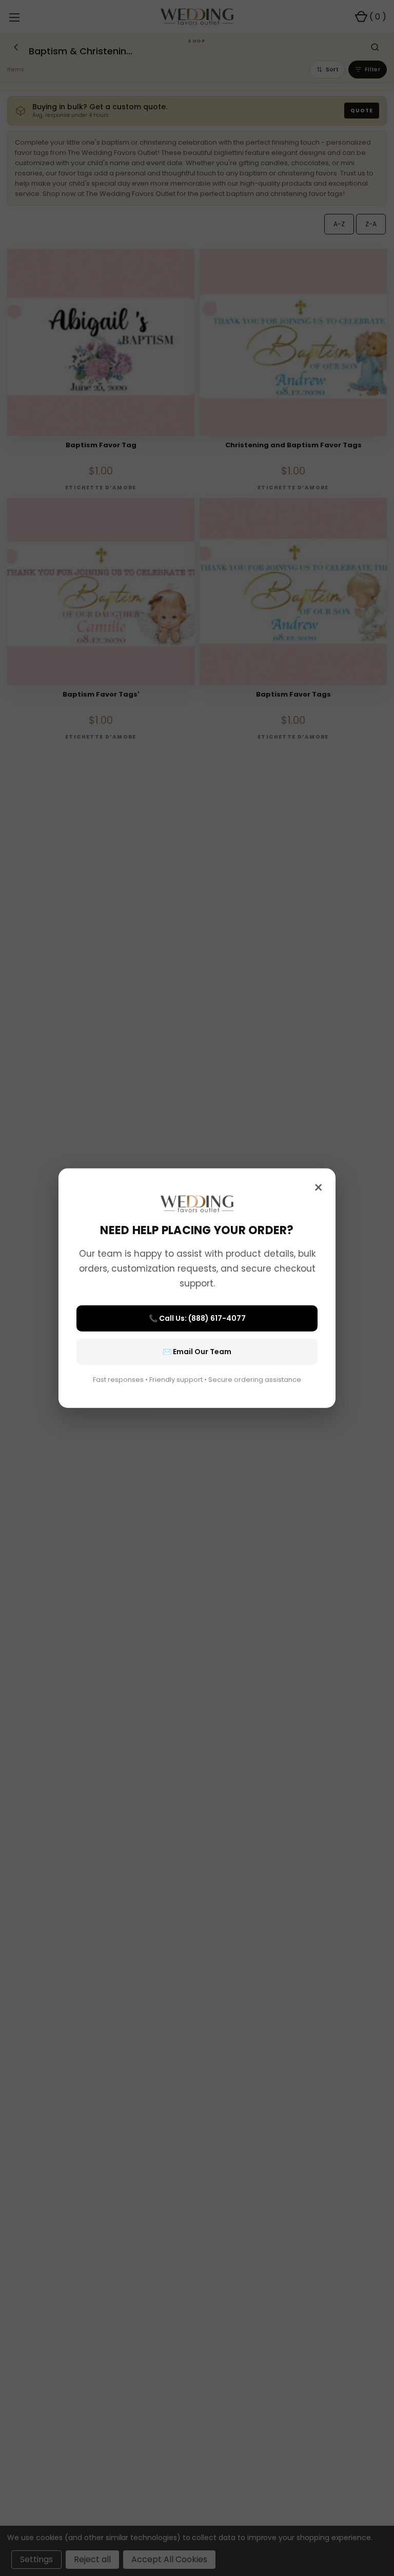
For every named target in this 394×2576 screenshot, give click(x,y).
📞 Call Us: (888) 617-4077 (197, 1318)
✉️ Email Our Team (197, 1351)
